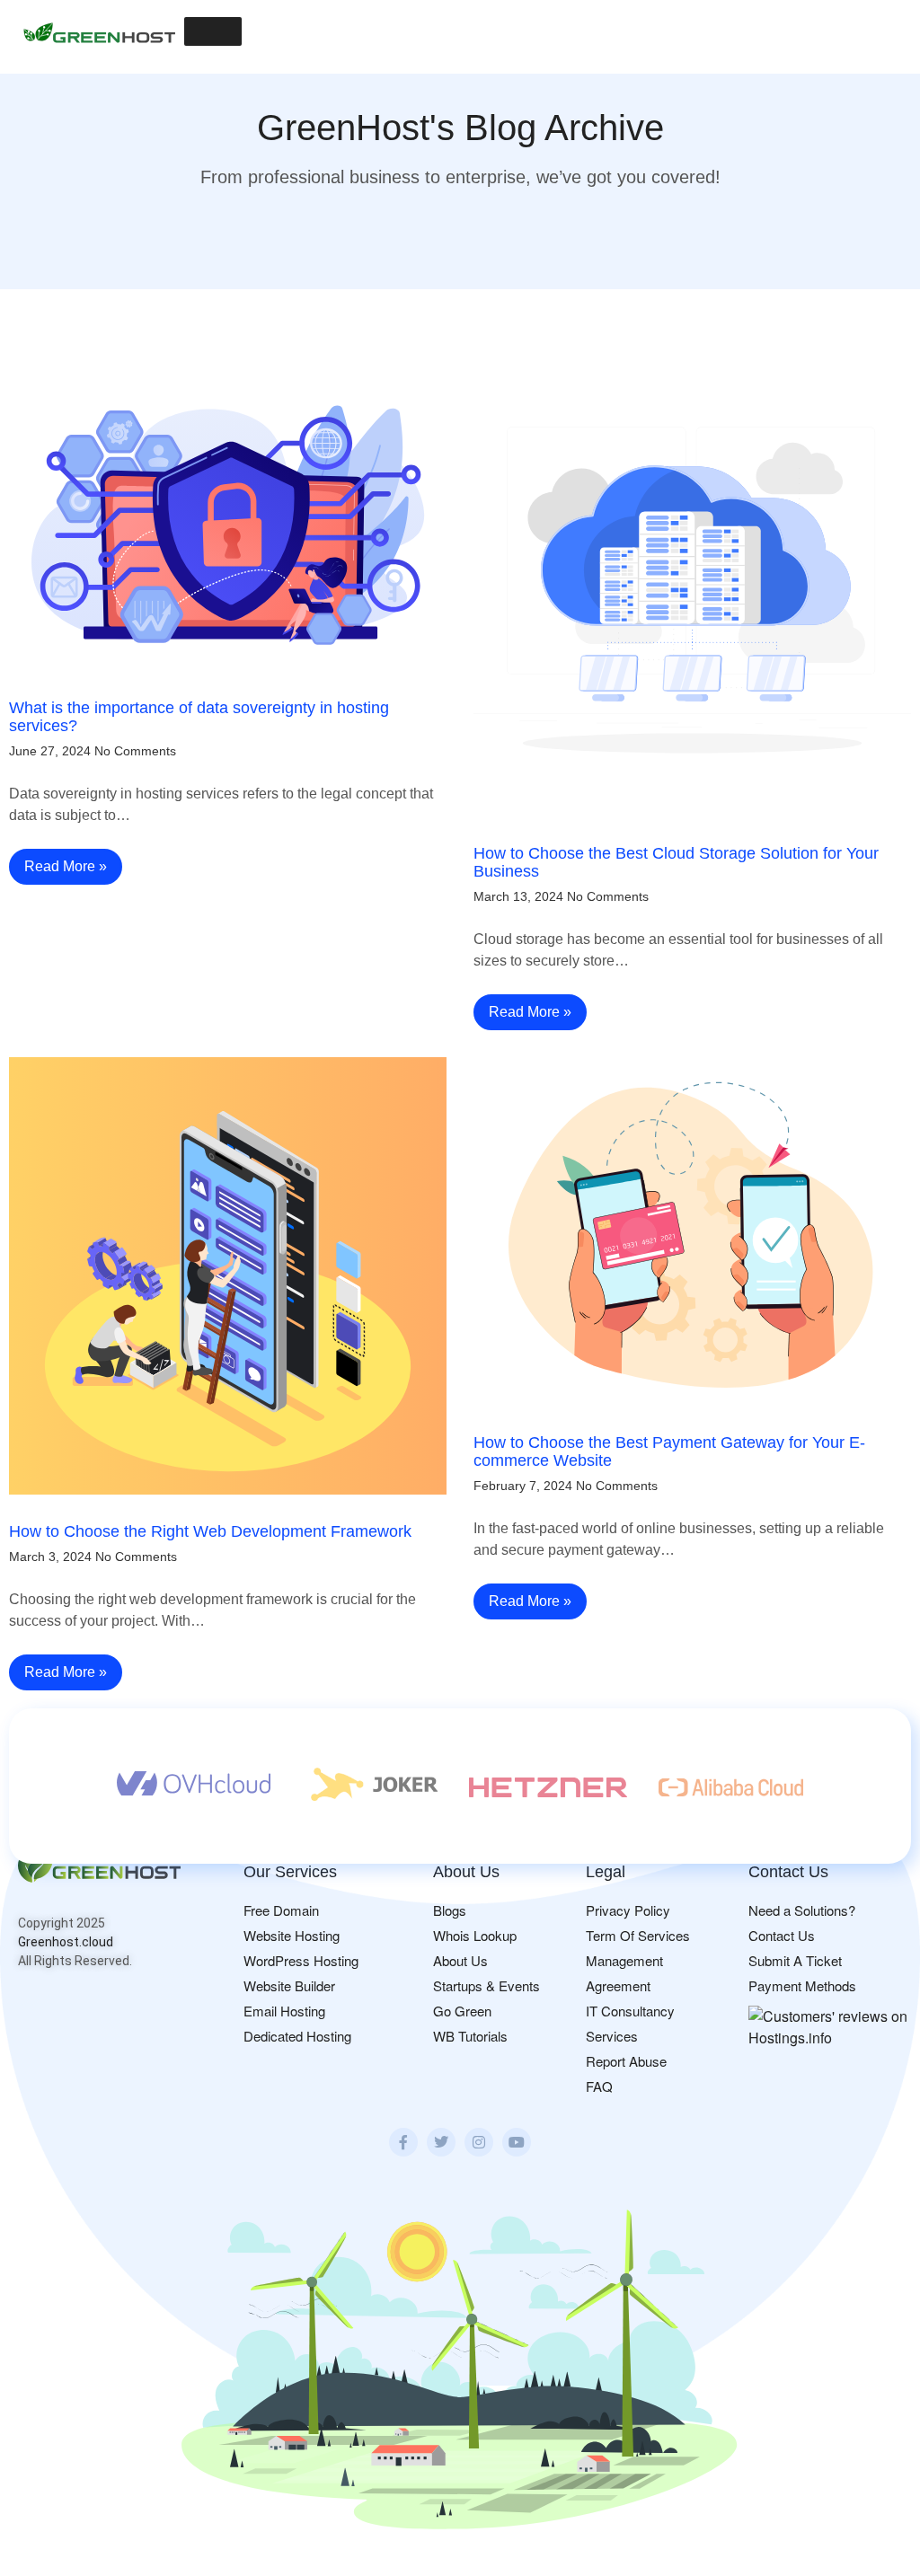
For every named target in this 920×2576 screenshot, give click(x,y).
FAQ (599, 2086)
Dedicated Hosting (297, 2036)
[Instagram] (479, 2142)
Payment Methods (802, 1985)
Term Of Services (638, 1935)
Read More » (66, 866)
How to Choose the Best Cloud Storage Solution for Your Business (676, 862)
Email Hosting (284, 2011)
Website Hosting (292, 1935)
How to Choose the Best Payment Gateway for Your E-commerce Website (669, 1451)
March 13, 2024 (518, 896)
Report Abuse (626, 2061)
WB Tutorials (470, 2036)
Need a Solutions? (802, 1910)
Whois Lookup (475, 1935)
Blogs (450, 1910)
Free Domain (281, 1910)
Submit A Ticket (795, 1960)
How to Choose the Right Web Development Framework (210, 1531)
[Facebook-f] (403, 2142)
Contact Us (782, 1935)
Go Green (462, 2011)
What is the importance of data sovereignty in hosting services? (199, 717)
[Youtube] (517, 2142)
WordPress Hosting (301, 1960)
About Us (460, 1960)
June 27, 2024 (50, 751)
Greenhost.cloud (66, 1942)
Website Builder (289, 1985)
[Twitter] (441, 2142)
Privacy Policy (628, 1910)
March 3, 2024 (50, 1557)
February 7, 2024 (523, 1486)
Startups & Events (487, 1985)
